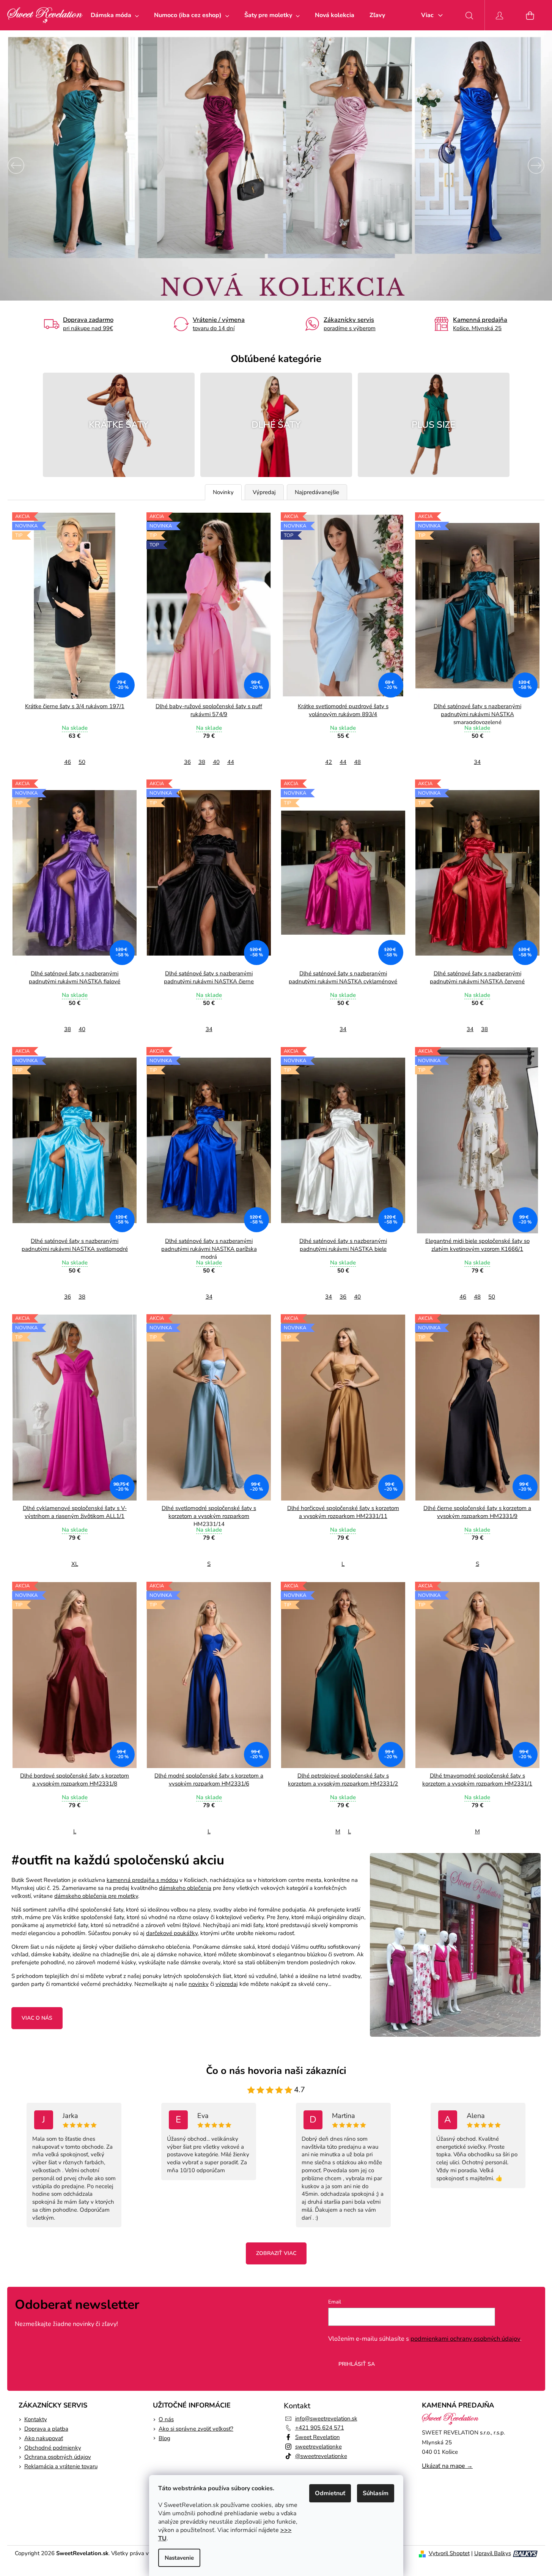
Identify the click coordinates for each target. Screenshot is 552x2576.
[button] (41, 165)
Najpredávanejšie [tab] (317, 492)
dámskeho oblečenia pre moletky (96, 1896)
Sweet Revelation (318, 2437)
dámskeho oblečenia (185, 1888)
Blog (164, 2438)
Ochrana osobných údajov (58, 2457)
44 (231, 762)
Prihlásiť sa (357, 2364)
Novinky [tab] (223, 492)
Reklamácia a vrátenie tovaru (61, 2466)
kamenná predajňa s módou (142, 1880)
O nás (166, 2419)
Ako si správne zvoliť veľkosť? (196, 2429)
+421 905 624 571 (320, 2428)
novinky (199, 1984)
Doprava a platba (46, 2429)
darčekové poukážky (172, 1933)
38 (202, 762)
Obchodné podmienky (53, 2448)
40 (216, 762)
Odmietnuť (330, 2493)
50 (82, 762)
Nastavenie (179, 2558)
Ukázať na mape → (447, 2466)
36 (187, 762)
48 (357, 762)
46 (68, 762)
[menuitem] (115, 15)
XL (75, 1564)
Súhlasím (376, 2493)
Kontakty (36, 2419)
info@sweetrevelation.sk (326, 2419)
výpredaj (227, 1984)
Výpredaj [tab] (264, 492)
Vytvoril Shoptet (449, 2553)
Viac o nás (37, 2018)
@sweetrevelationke (321, 2456)
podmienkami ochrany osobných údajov (465, 2339)
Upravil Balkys (493, 2553)
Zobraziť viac (276, 2253)
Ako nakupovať (44, 2438)
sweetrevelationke (318, 2447)
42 (329, 762)
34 (477, 762)
